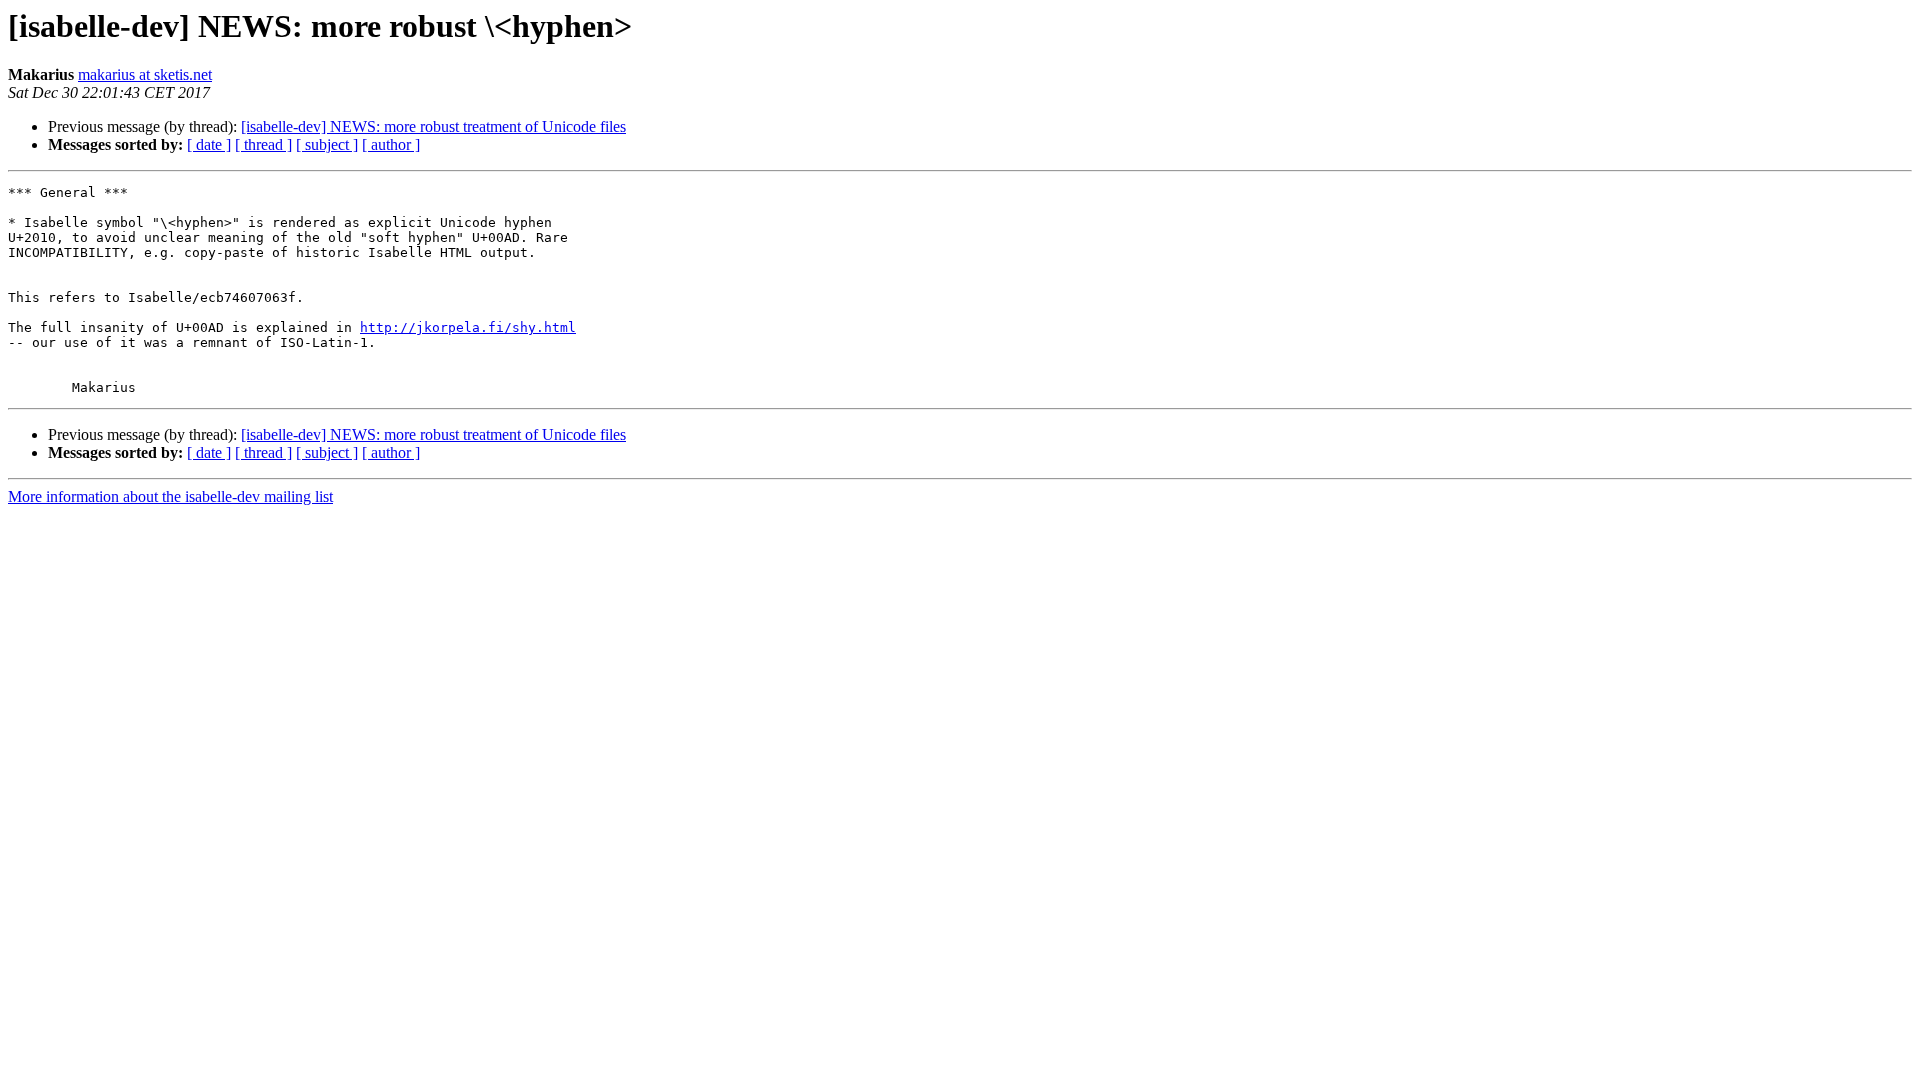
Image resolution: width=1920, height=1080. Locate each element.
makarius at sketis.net (145, 74)
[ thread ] (263, 144)
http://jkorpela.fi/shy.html (468, 327)
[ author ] (391, 144)
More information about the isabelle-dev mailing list (170, 496)
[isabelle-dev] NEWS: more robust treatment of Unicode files (433, 126)
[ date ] (209, 144)
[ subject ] (327, 144)
